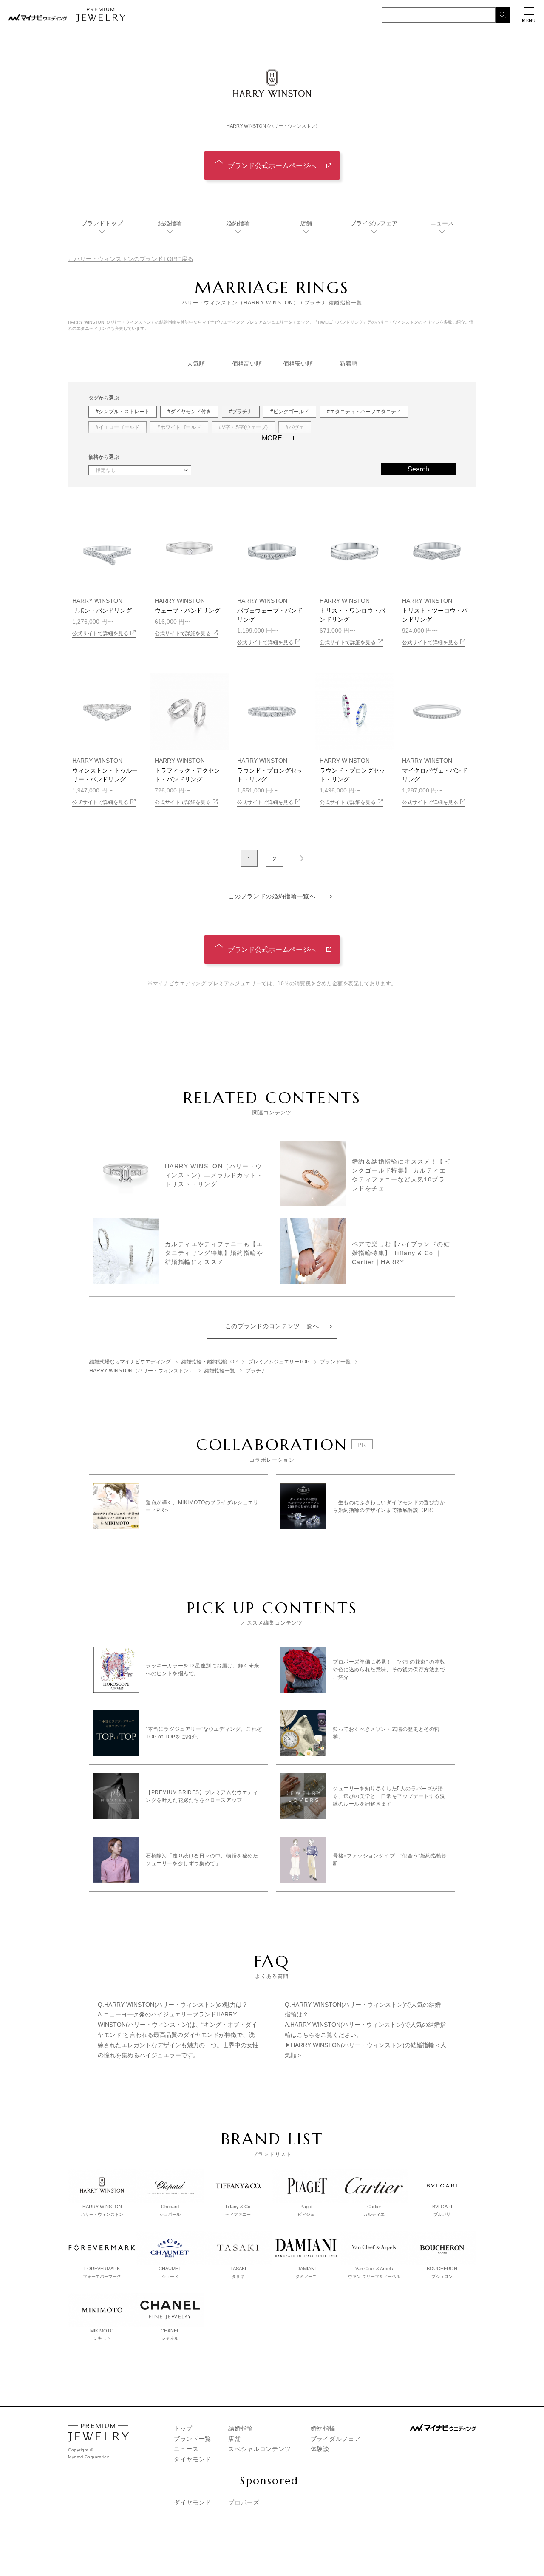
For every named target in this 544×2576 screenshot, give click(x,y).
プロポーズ (244, 2502)
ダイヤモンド (193, 2459)
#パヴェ (295, 427)
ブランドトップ (102, 223)
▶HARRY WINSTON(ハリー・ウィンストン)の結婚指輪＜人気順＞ (365, 2050)
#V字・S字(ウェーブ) (243, 427)
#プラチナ (241, 412)
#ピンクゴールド (290, 412)
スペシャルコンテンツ (259, 2449)
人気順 (196, 364)
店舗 (306, 223)
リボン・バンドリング (102, 611)
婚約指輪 (238, 223)
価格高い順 (247, 364)
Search (418, 469)
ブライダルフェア (374, 223)
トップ (183, 2428)
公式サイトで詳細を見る (100, 633)
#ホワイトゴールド (179, 427)
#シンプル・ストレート (123, 412)
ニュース (442, 223)
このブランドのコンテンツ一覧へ (272, 1326)
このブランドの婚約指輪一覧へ (272, 896)
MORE (272, 438)
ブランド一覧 (193, 2439)
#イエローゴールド (118, 427)
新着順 (348, 364)
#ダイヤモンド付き (189, 412)
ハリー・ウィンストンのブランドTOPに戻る (134, 259)
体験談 (320, 2449)
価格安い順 (298, 364)
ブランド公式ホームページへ (272, 166)
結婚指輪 (170, 223)
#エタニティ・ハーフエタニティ (364, 412)
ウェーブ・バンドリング (187, 611)
